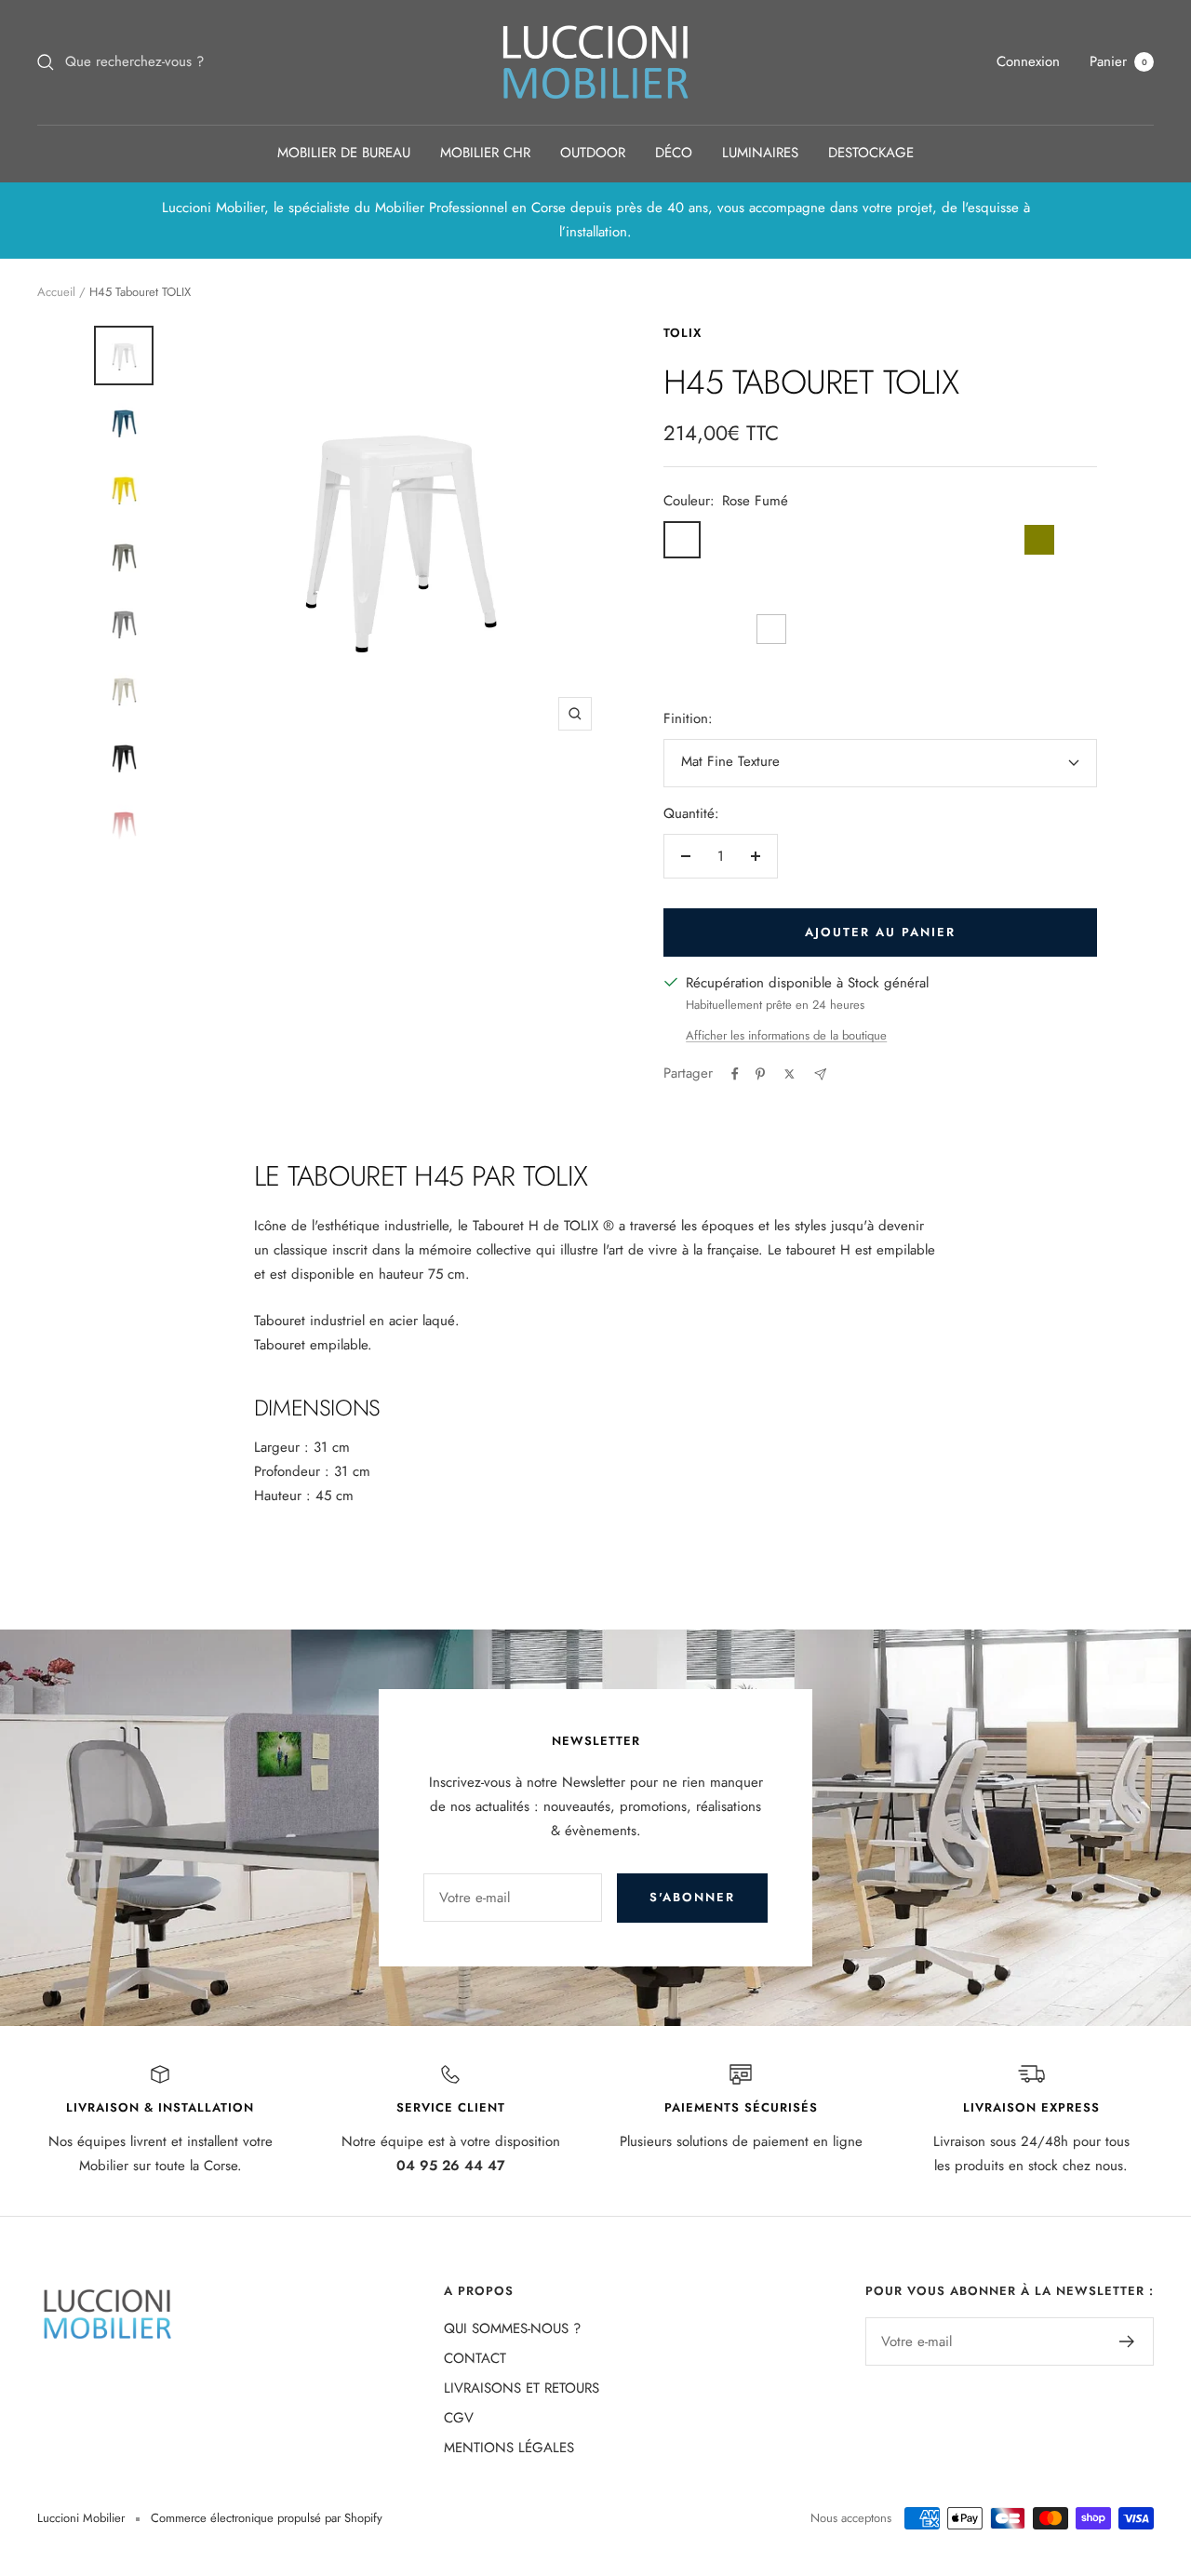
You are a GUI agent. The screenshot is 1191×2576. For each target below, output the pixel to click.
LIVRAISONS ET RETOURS (522, 2388)
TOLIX (682, 333)
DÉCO (674, 153)
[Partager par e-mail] (820, 1074)
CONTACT (475, 2358)
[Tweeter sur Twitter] (790, 1074)
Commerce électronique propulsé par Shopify (267, 2518)
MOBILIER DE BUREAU (344, 153)
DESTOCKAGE (871, 153)
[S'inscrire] (1127, 2341)
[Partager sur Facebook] (735, 1074)
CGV (459, 2418)
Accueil (56, 292)
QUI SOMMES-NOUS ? (512, 2328)
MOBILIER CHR (485, 153)
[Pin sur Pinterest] (760, 1074)
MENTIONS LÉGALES (509, 2448)
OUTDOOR (593, 153)
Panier (1118, 61)
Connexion (1028, 61)
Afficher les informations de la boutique (786, 1035)
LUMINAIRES (760, 153)
